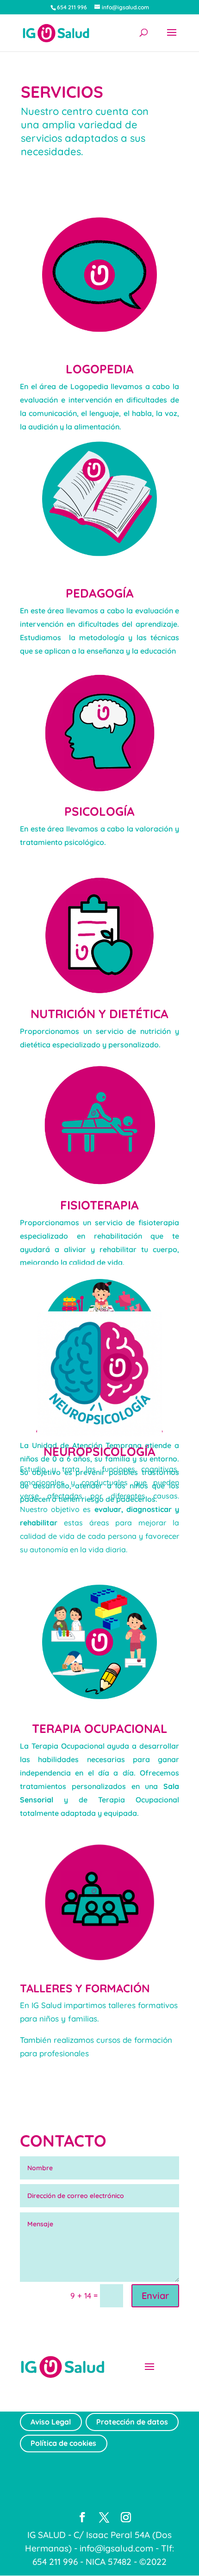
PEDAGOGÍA (100, 593)
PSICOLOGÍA (99, 811)
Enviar (155, 2296)
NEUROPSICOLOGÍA (99, 1452)
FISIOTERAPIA (99, 1205)
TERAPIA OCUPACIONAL (100, 1729)
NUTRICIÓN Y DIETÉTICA (99, 1014)
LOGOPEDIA (100, 369)
